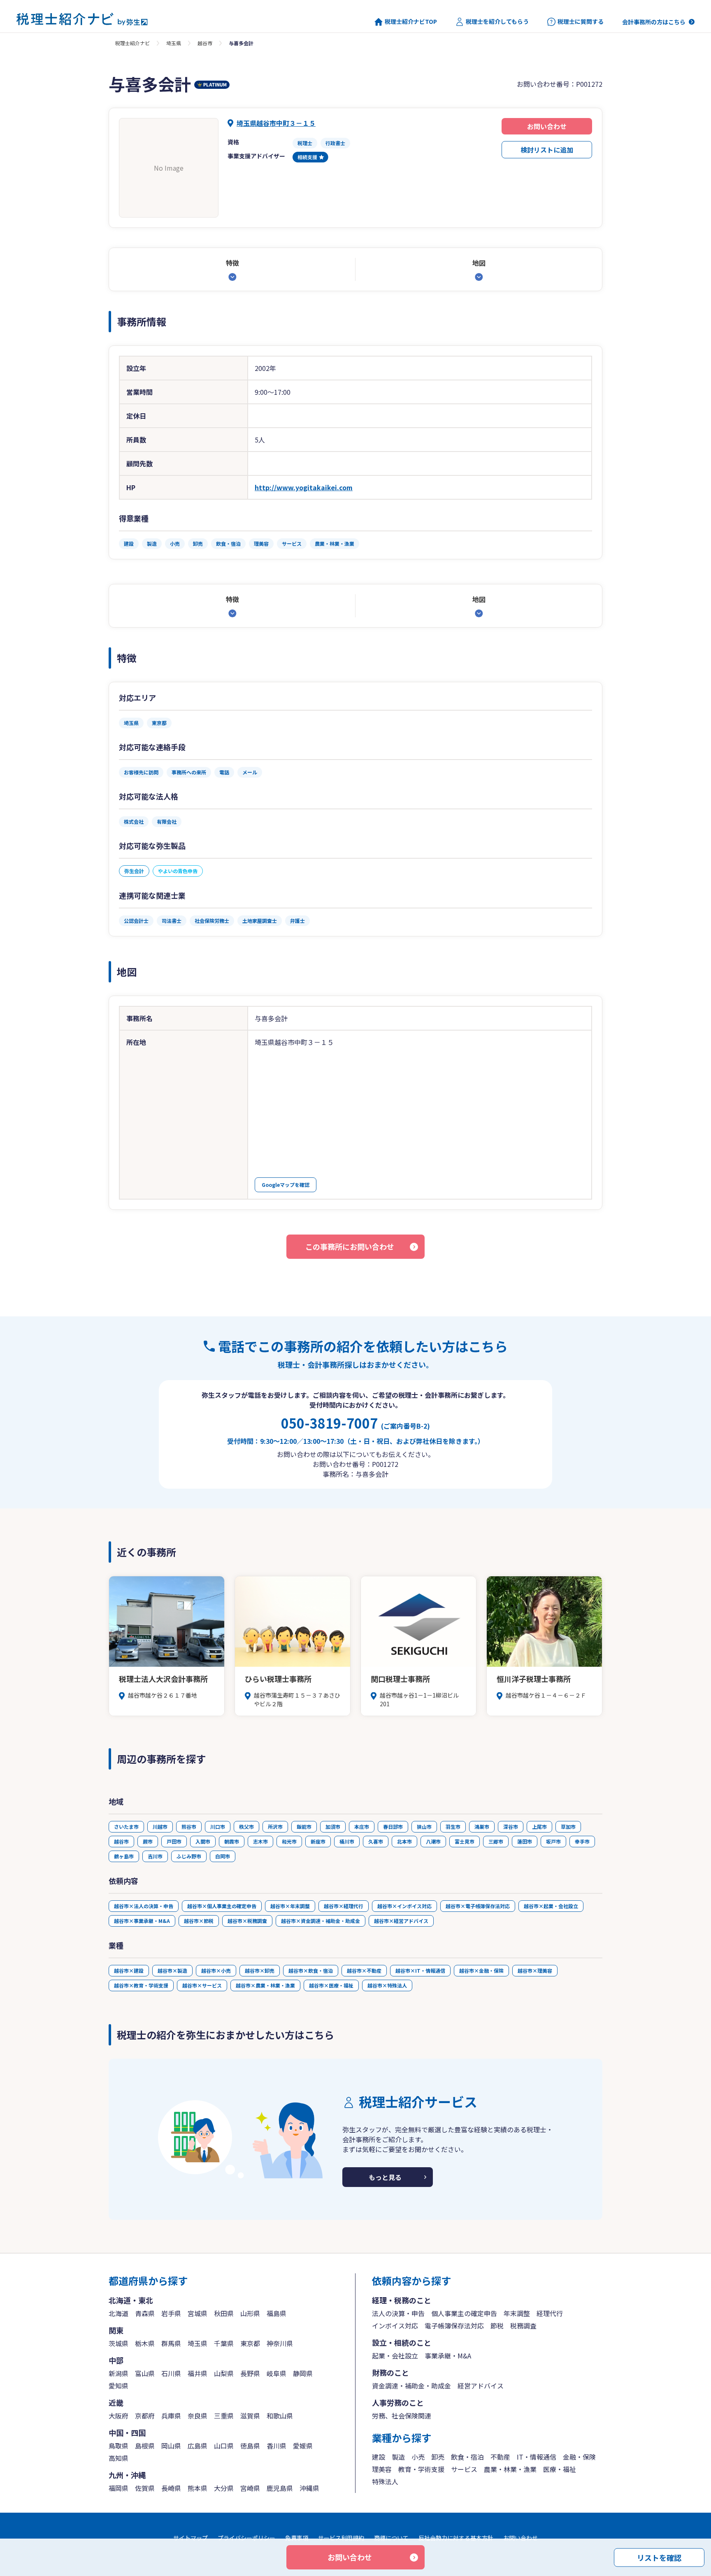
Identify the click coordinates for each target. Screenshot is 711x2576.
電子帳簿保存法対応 (454, 2326)
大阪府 (118, 2416)
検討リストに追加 (547, 150)
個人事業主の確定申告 (464, 2313)
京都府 (145, 2416)
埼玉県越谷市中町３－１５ (276, 123)
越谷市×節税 (199, 1921)
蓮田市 (525, 1841)
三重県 (224, 2416)
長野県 (250, 2373)
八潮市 (433, 1841)
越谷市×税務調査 (247, 1921)
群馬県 (171, 2343)
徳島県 (250, 2446)
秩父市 (246, 1827)
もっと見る (385, 2177)
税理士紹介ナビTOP (411, 22)
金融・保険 (579, 2457)
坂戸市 (553, 1841)
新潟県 (118, 2373)
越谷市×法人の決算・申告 (144, 1906)
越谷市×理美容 (535, 1970)
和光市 (289, 1841)
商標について (391, 2538)
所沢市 (275, 1827)
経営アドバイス (481, 2386)
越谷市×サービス (202, 1985)
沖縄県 (309, 2488)
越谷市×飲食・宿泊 (311, 1970)
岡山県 (171, 2446)
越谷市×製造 (172, 1970)
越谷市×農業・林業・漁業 (265, 1985)
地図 (479, 263)
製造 (398, 2457)
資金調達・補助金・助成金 (411, 2386)
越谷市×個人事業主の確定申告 (222, 1906)
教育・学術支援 (421, 2469)
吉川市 (155, 1856)
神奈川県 (280, 2343)
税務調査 (523, 2326)
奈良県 (197, 2416)
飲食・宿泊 (467, 2457)
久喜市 (376, 1841)
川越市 (160, 1827)
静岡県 (303, 2373)
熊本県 (197, 2488)
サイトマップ (191, 2538)
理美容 (382, 2469)
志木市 (260, 1841)
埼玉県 (174, 43)
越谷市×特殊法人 (387, 1985)
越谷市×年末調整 (290, 1906)
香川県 (276, 2446)
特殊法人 (385, 2481)
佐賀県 (145, 2488)
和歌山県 (280, 2416)
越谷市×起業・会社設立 (551, 1906)
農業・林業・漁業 (510, 2469)
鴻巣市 (482, 1827)
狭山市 (424, 1827)
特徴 (232, 263)
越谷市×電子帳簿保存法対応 (478, 1906)
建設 (379, 2457)
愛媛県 (303, 2446)
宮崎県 (250, 2488)
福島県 (276, 2313)
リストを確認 (659, 2557)
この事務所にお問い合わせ (350, 1246)
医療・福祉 (560, 2469)
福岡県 (118, 2488)
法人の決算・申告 (398, 2313)
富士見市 (465, 1841)
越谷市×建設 (129, 1970)
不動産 (500, 2457)
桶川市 (347, 1841)
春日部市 (393, 1827)
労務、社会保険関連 (402, 2416)
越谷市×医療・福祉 (331, 1985)
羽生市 (453, 1827)
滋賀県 (250, 2416)
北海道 (118, 2313)
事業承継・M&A (448, 2356)
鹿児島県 (280, 2488)
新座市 (318, 1841)
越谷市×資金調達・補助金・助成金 (321, 1921)
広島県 (197, 2446)
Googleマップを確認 (286, 1185)
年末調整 (517, 2313)
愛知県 (118, 2386)
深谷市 (511, 1827)
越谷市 (205, 43)
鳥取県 (118, 2446)
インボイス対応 (395, 2326)
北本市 (404, 1841)
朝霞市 (232, 1841)
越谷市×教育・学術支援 (141, 1985)
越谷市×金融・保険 (481, 1970)
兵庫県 (171, 2416)
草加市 (568, 1827)
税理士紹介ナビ (132, 43)
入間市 (203, 1841)
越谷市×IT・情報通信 (420, 1970)
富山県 (145, 2373)
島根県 (145, 2446)
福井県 (197, 2373)
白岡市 (223, 1856)
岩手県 (171, 2313)
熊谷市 (189, 1827)
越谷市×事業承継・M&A (142, 1921)
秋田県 (224, 2313)
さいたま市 (126, 1827)
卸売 (438, 2457)
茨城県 (118, 2343)
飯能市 (304, 1827)
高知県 (118, 2458)
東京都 (250, 2343)
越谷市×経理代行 (344, 1906)
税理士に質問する (581, 22)
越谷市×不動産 (364, 1970)
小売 (418, 2457)
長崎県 (171, 2488)
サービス (464, 2469)
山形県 (250, 2313)
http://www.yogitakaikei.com (304, 487)
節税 (497, 2326)
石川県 (171, 2373)
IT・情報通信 (537, 2457)
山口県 (224, 2446)
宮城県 (197, 2313)
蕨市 (148, 1841)
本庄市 (362, 1827)
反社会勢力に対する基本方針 (456, 2538)
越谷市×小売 (216, 1970)
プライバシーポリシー (246, 2538)
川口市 (218, 1827)
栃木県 (145, 2343)
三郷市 (496, 1841)
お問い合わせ (547, 126)
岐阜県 (276, 2373)
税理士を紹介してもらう (497, 22)
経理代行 (550, 2313)
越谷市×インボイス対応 (404, 1906)
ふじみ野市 (189, 1856)
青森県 (145, 2313)
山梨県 (224, 2373)
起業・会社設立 (395, 2356)
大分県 (224, 2488)
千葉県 (224, 2343)
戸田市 (174, 1841)
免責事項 (297, 2538)
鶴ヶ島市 (124, 1856)
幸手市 (582, 1841)
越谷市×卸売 (260, 1970)
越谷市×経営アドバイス (401, 1921)
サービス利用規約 (341, 2538)
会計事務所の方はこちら (654, 22)
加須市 (333, 1827)
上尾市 (539, 1827)
